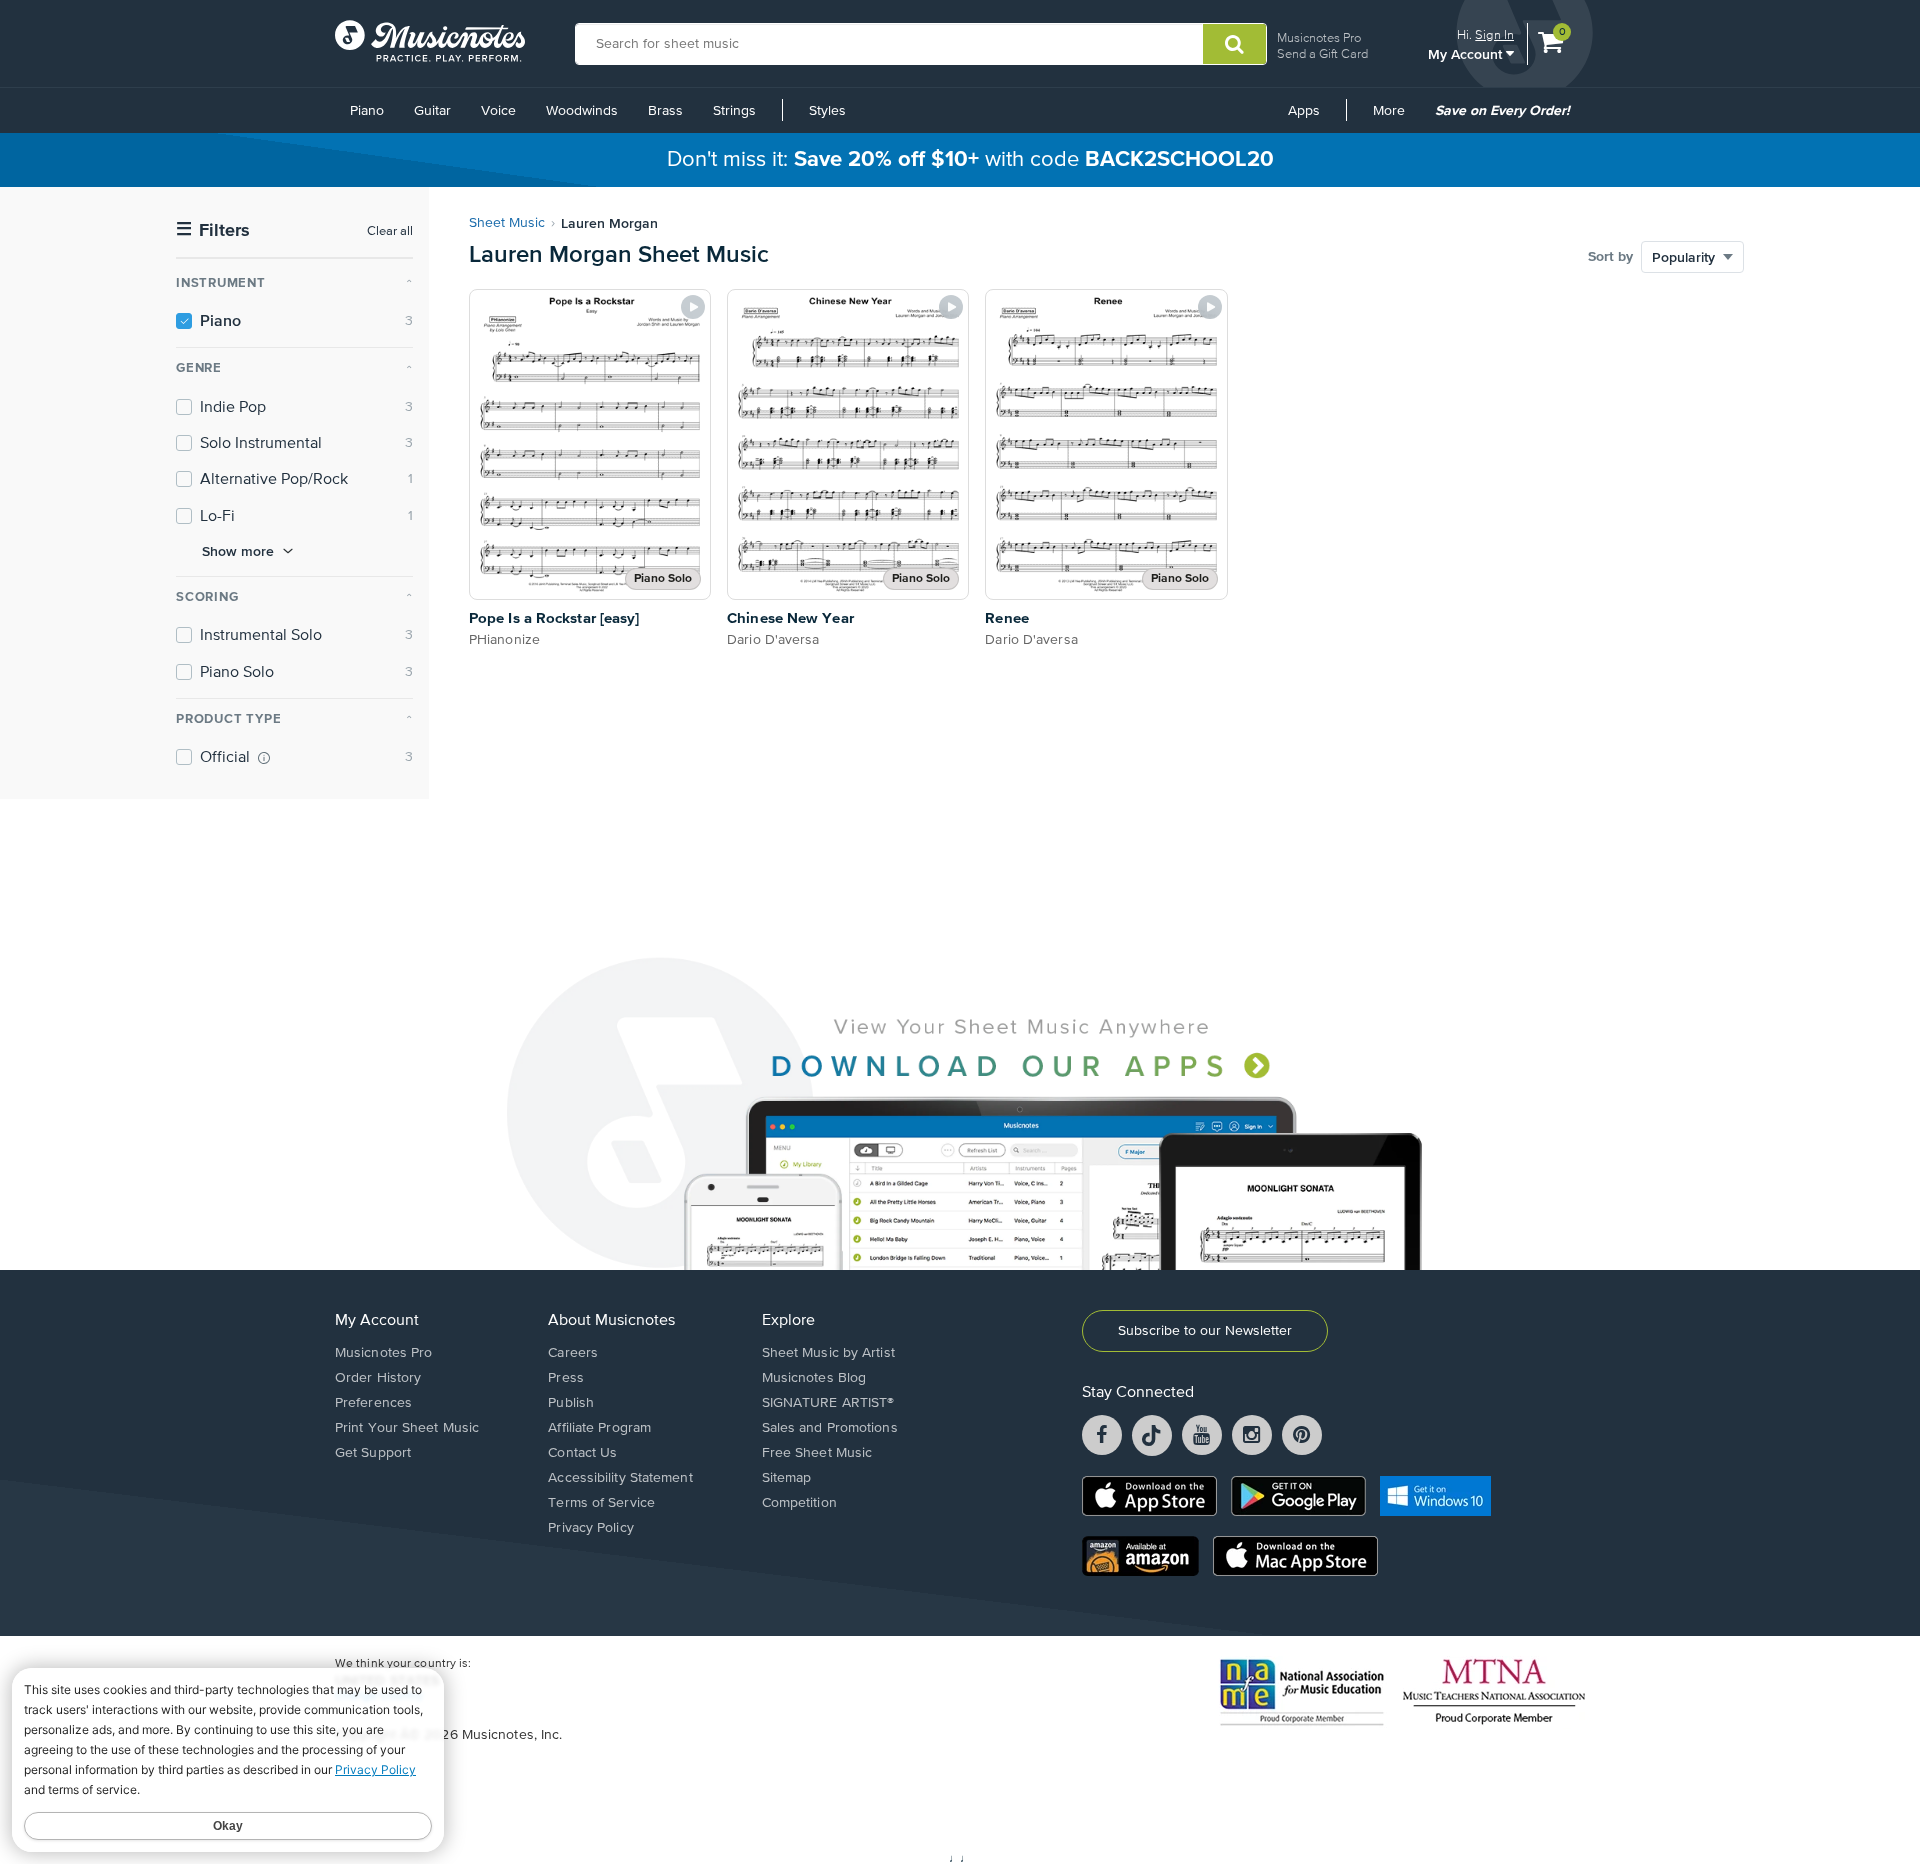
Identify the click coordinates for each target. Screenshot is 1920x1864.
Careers (573, 1353)
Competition (799, 1503)
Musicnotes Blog (814, 1378)
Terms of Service (601, 1503)
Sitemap (787, 1478)
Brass (665, 111)
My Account (1467, 53)
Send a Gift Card (1322, 53)
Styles (827, 111)
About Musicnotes (611, 1321)
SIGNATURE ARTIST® (828, 1403)
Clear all (390, 231)
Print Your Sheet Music (407, 1428)
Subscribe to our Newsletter (1205, 1331)
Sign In (1494, 34)
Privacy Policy (590, 1528)
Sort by (1610, 257)
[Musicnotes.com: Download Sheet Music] (430, 41)
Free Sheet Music (817, 1453)
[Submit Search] (1234, 44)
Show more (238, 551)
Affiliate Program (599, 1428)
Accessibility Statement (620, 1478)
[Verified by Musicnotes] (264, 758)
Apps (1304, 111)
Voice (498, 111)
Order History (378, 1378)
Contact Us (582, 1453)
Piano (367, 111)
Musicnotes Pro (1319, 37)
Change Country (379, 1696)
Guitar (432, 111)
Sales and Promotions (830, 1428)
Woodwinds (582, 111)
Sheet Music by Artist (828, 1353)
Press (566, 1378)
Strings (734, 111)
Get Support (373, 1453)
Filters (213, 230)
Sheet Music (507, 223)
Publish (571, 1403)
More (1396, 118)
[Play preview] (693, 307)
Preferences (373, 1403)
